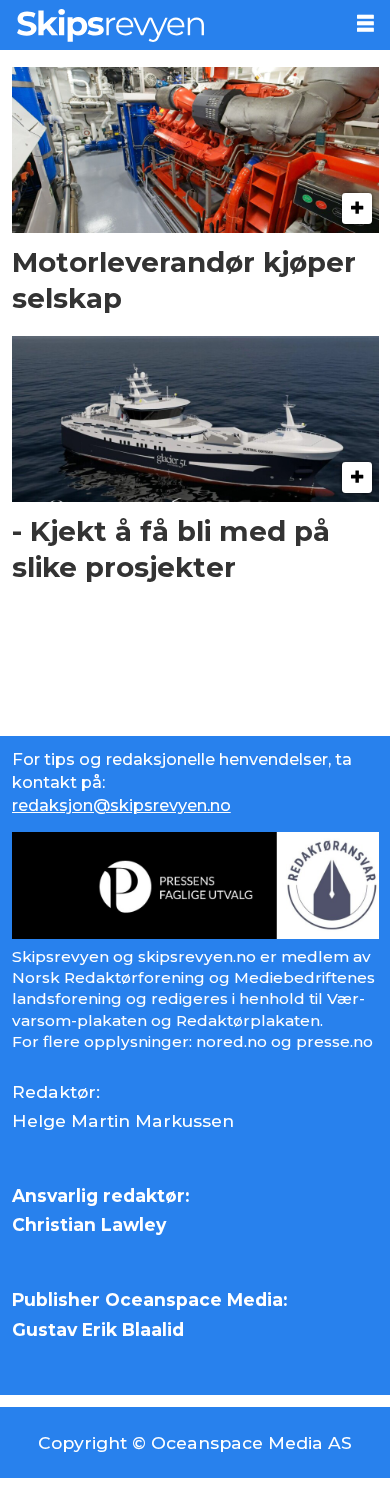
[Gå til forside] (169, 25)
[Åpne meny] (365, 24)
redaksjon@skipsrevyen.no (121, 805)
